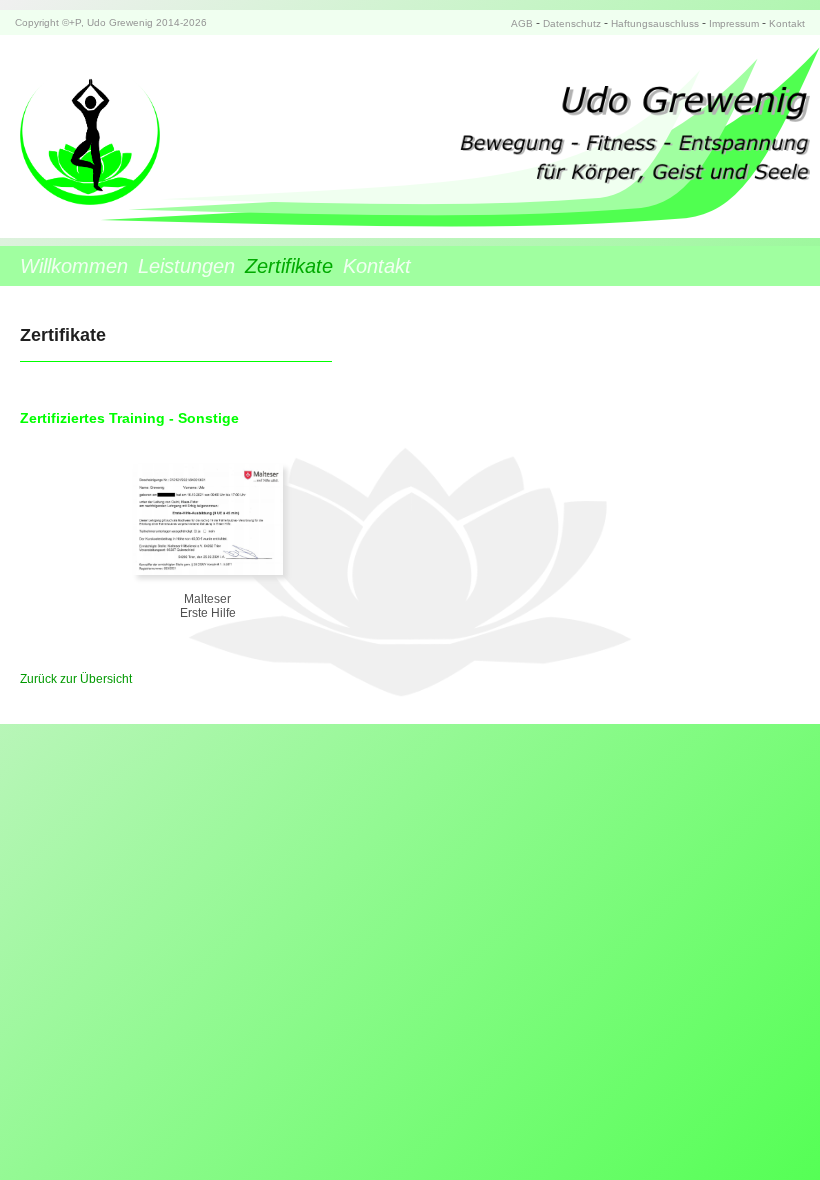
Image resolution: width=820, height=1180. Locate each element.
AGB (522, 23)
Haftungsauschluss (655, 23)
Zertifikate (289, 266)
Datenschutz (572, 23)
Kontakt (787, 23)
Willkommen (74, 266)
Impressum (734, 23)
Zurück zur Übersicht (76, 679)
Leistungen (186, 266)
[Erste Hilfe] (208, 571)
